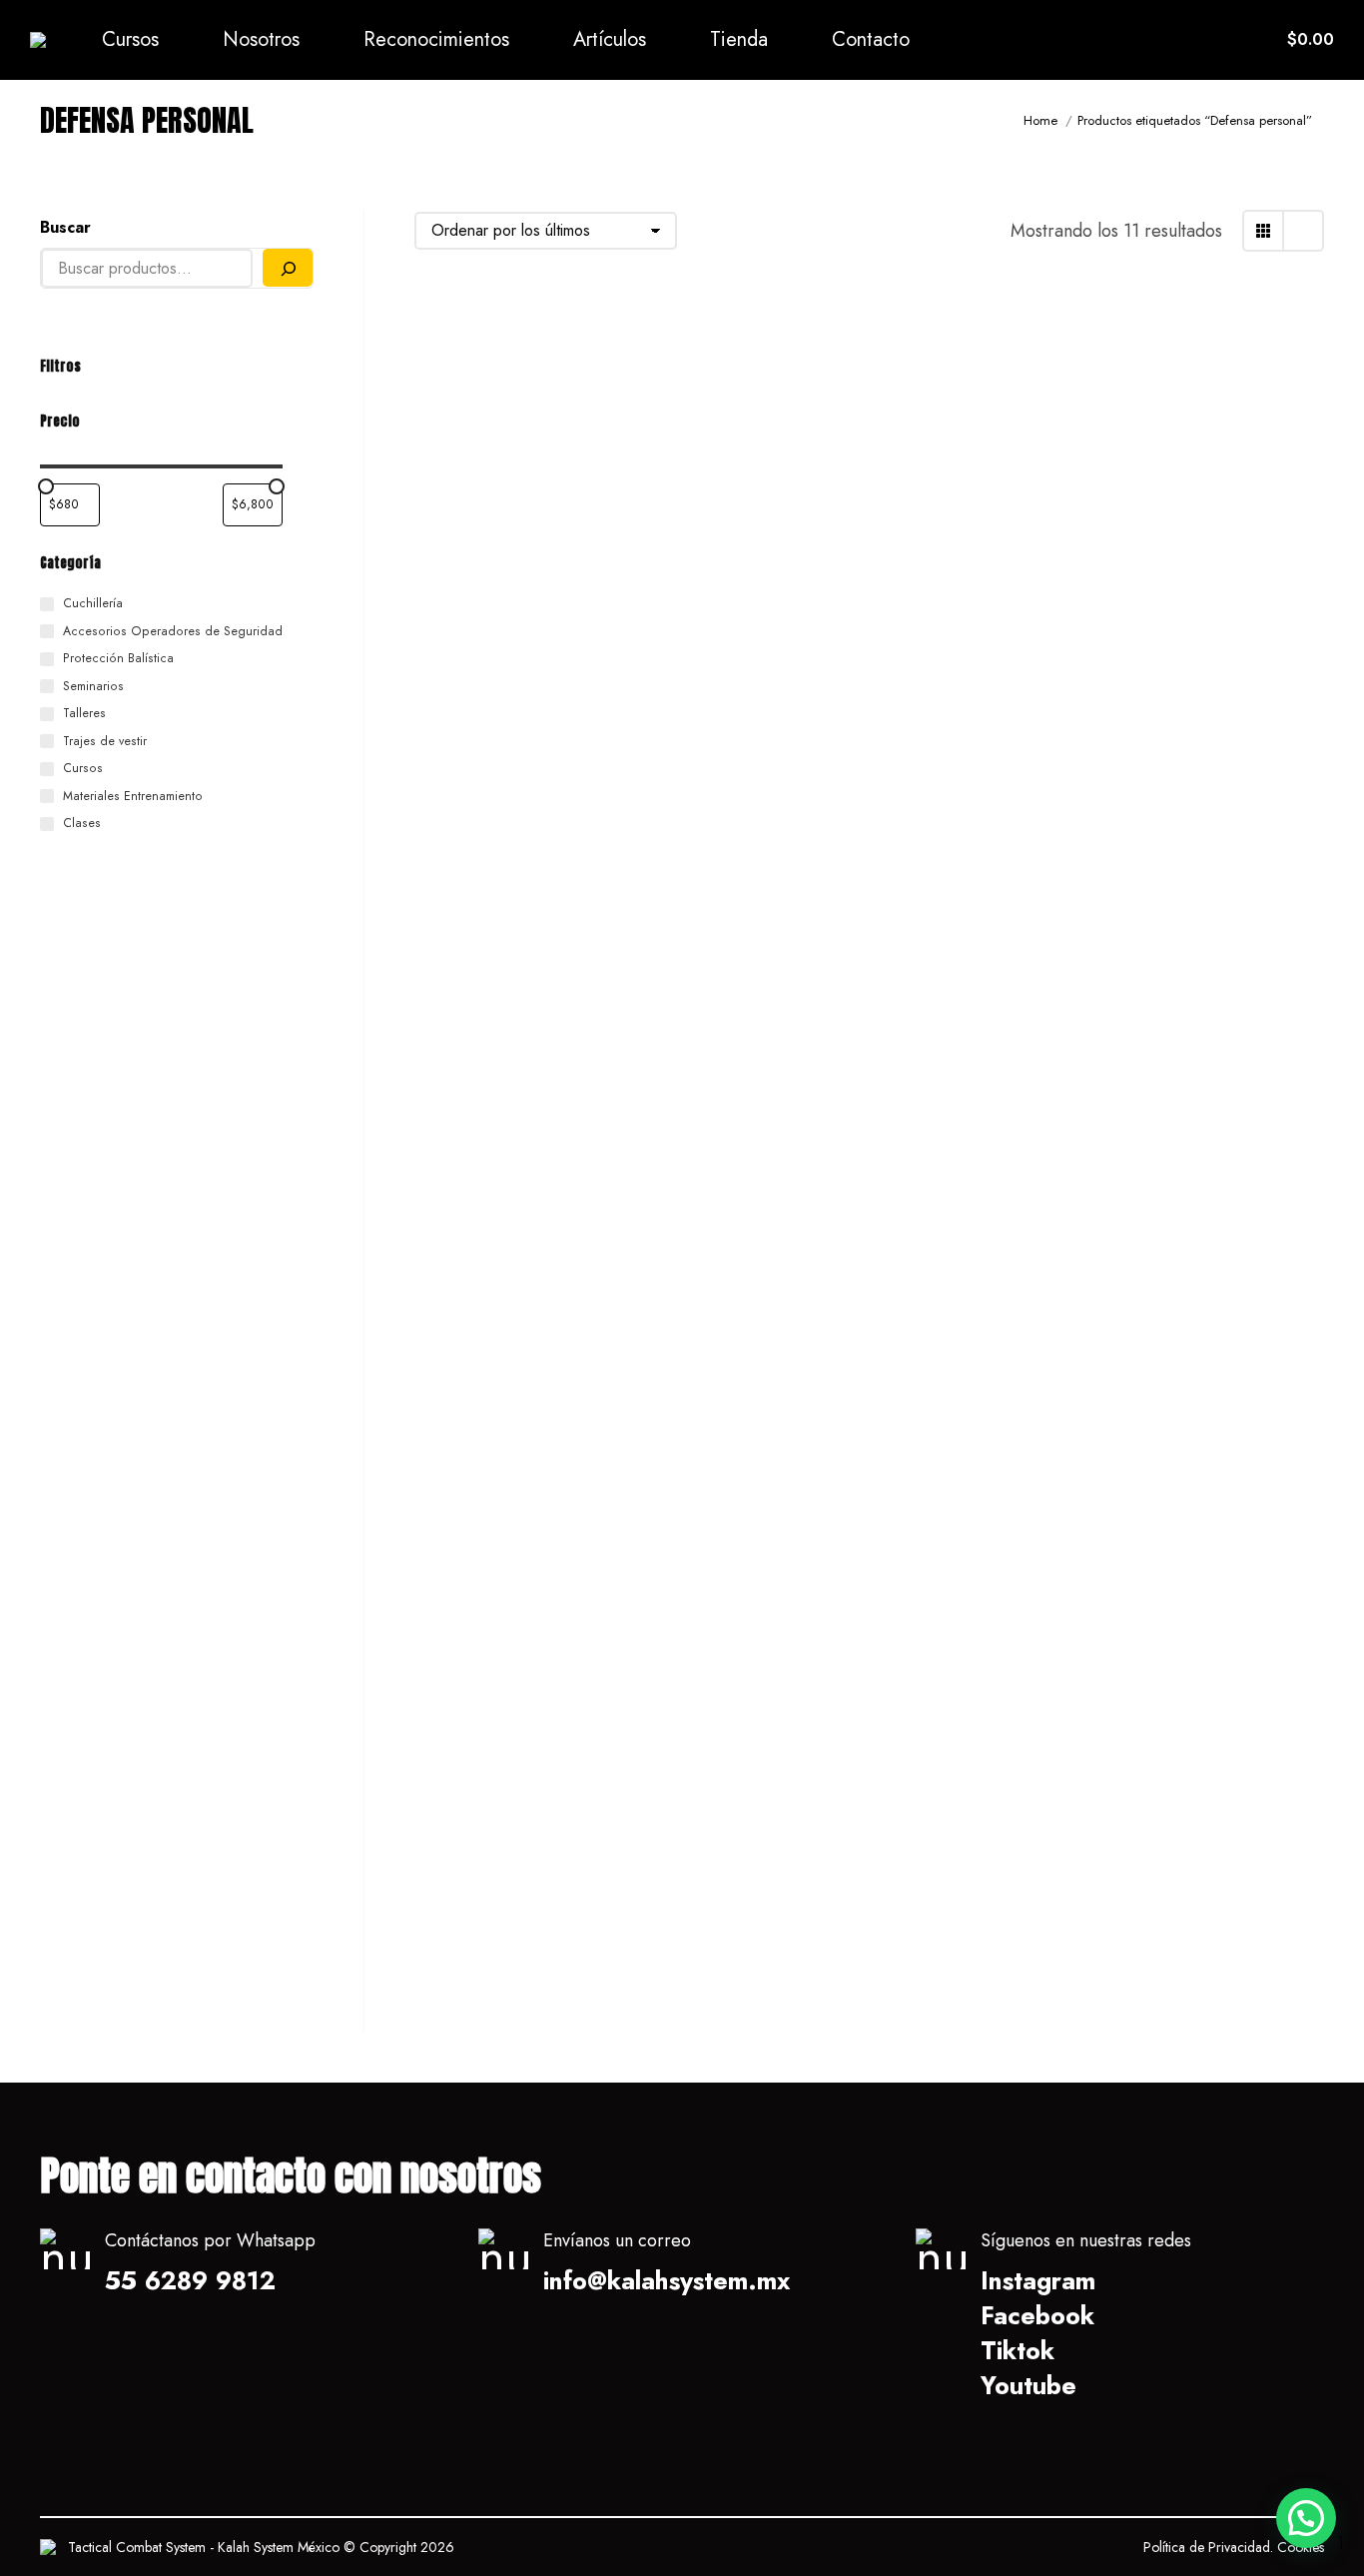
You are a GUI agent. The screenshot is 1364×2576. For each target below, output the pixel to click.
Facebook (1037, 2315)
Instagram (1038, 2280)
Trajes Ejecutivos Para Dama (546, 1485)
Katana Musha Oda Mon (527, 599)
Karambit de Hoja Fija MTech (1169, 599)
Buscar (65, 227)
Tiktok (1018, 2350)
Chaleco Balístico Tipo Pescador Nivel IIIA (828, 1055)
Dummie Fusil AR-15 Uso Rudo (554, 1927)
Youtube (1028, 2385)
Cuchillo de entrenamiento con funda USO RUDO (557, 1055)
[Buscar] (288, 268)
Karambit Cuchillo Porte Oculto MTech (868, 612)
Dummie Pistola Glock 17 (1151, 1485)
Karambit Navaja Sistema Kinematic (840, 1940)
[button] (1306, 2518)
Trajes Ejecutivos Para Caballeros (827, 1498)
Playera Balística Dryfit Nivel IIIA (1167, 1055)
